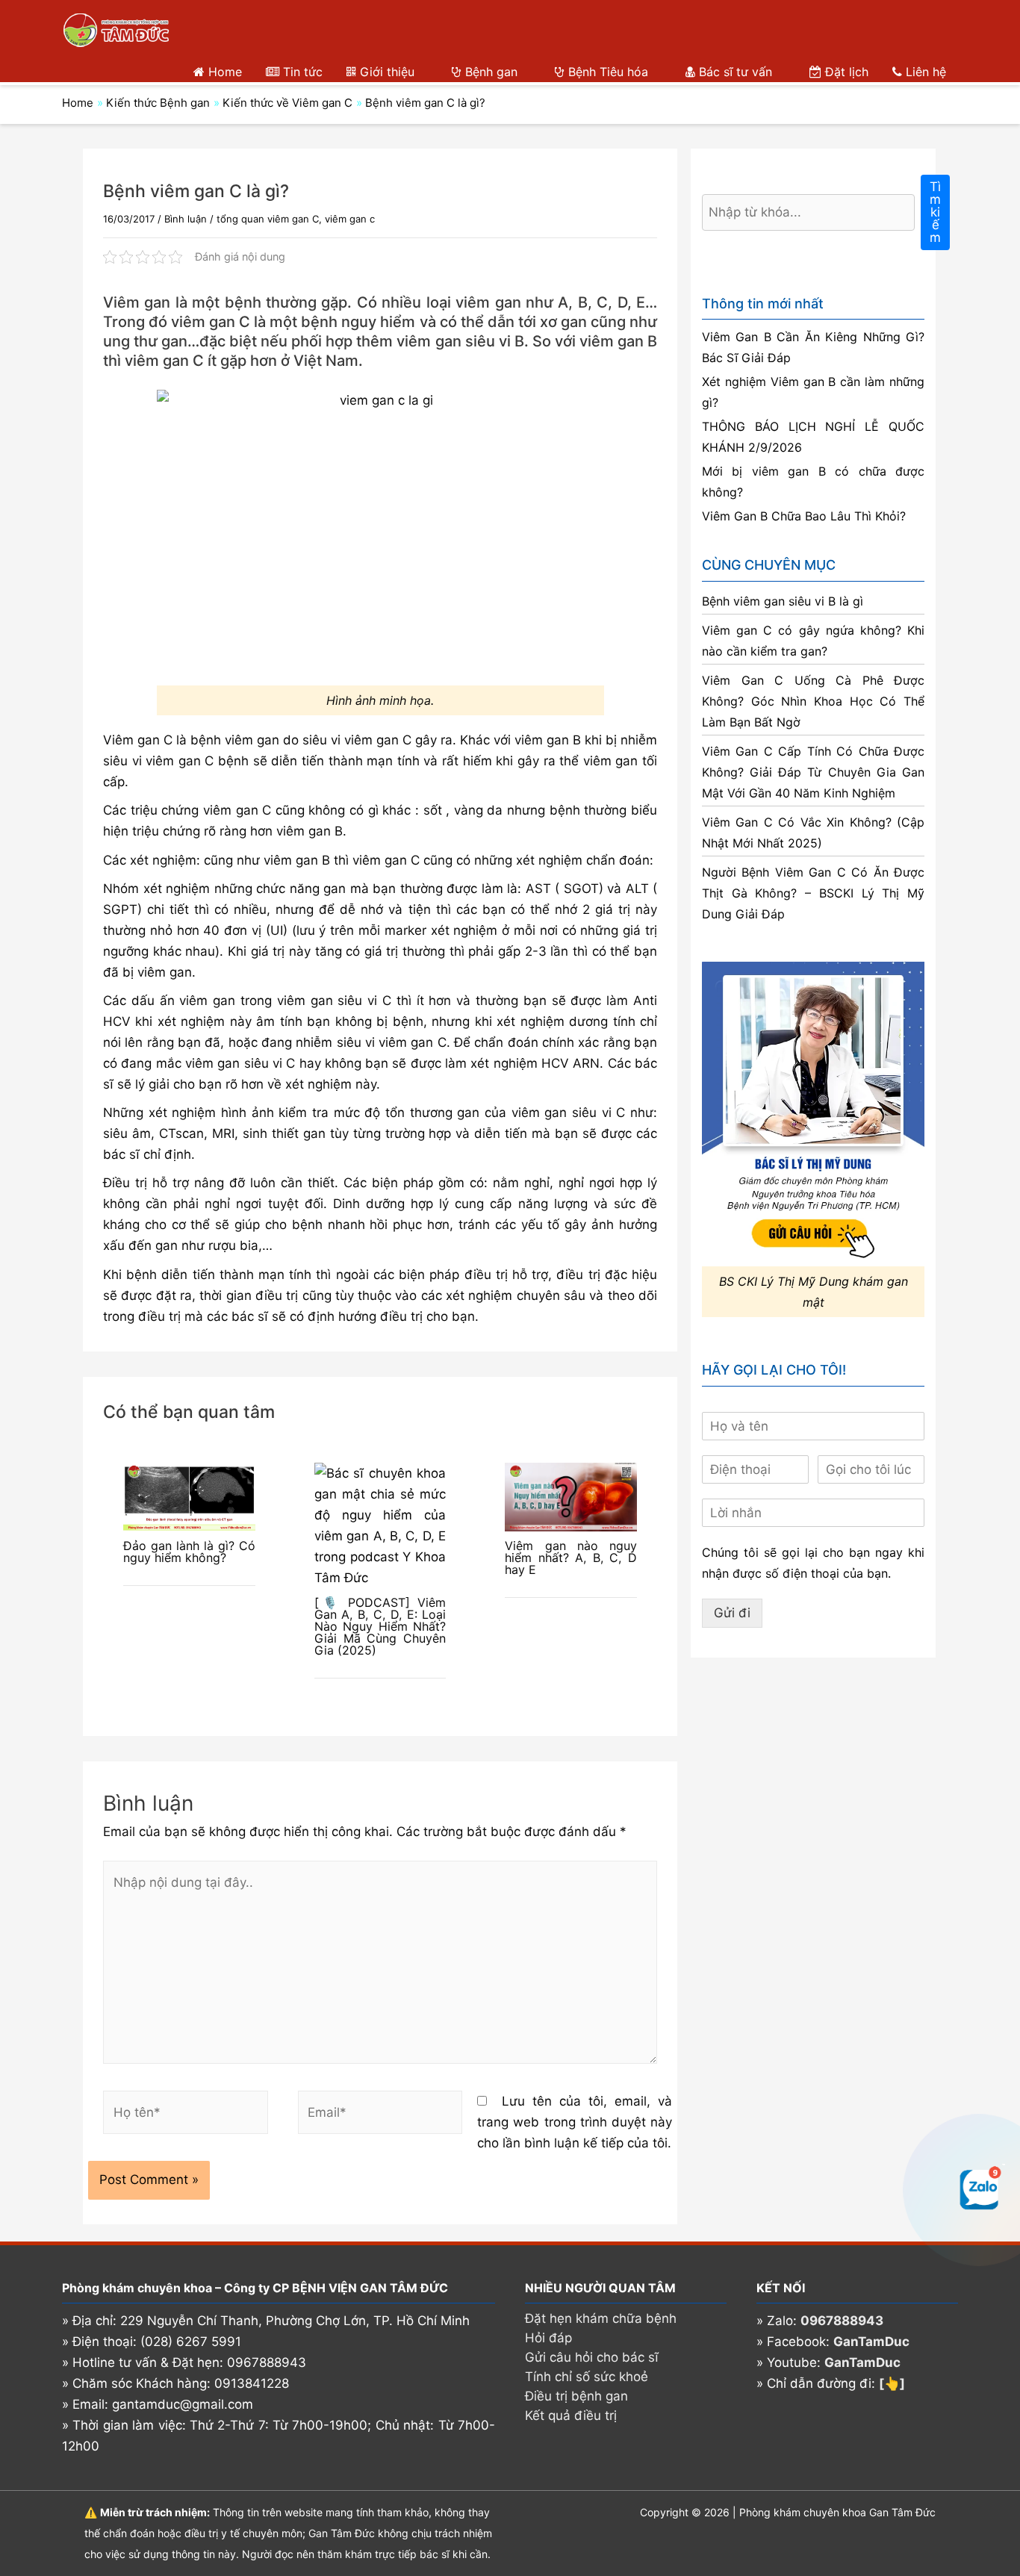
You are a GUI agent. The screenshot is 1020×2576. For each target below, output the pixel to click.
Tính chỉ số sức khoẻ (587, 2377)
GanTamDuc (871, 2342)
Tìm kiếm (935, 212)
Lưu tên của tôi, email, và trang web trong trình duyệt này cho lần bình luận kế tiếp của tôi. (575, 2122)
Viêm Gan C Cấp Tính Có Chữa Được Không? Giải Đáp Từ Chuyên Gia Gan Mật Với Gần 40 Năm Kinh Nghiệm (813, 772)
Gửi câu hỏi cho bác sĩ (592, 2357)
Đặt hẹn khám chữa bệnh (601, 2318)
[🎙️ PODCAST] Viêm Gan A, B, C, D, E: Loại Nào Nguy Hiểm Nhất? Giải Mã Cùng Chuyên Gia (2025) (380, 1626)
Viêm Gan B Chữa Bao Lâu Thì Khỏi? (804, 516)
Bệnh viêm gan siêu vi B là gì (783, 601)
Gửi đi (732, 1613)
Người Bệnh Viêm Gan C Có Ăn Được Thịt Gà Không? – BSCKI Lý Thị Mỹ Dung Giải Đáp (813, 893)
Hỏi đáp (548, 2338)
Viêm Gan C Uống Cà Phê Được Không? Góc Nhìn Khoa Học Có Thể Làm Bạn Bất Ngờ (813, 701)
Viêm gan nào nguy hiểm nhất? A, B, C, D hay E (571, 1558)
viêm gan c (350, 219)
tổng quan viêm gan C (268, 219)
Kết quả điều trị (571, 2415)
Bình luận (186, 219)
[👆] (892, 2383)
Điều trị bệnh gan (576, 2396)
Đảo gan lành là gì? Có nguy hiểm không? (189, 1552)
